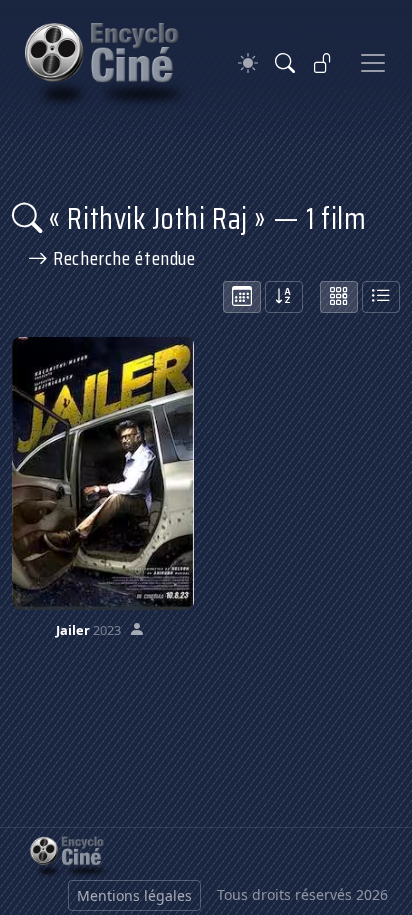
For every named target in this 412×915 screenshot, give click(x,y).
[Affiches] (339, 297)
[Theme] (248, 63)
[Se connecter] (323, 63)
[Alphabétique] (284, 297)
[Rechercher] (285, 63)
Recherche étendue (122, 258)
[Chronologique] (242, 297)
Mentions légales (134, 895)
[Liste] (381, 297)
